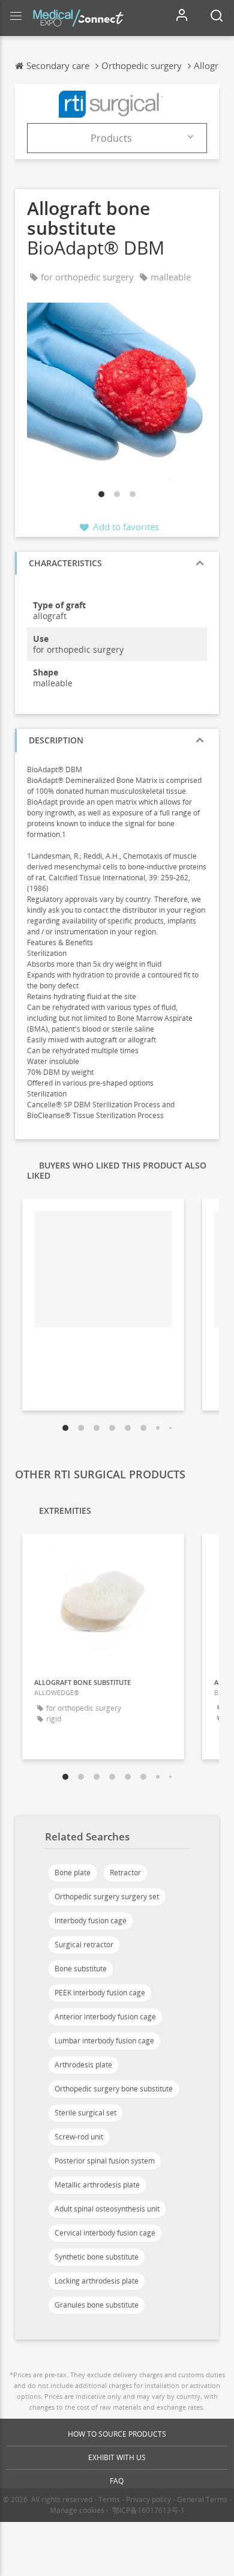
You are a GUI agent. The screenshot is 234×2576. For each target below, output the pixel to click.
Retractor (125, 1873)
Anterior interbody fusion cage (105, 2017)
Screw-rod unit (79, 2137)
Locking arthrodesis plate (97, 2281)
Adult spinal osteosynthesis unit (107, 2209)
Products (111, 138)
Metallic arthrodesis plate (97, 2185)
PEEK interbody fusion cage (100, 1993)
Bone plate (73, 1873)
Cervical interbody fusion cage (105, 2233)
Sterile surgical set (85, 2113)
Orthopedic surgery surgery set (107, 1897)
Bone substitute (81, 1969)
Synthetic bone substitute (97, 2257)
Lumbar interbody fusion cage (104, 2041)
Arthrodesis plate (83, 2065)
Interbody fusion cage (91, 1921)
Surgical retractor (84, 1945)
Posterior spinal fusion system (105, 2161)
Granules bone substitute (97, 2305)
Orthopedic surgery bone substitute (114, 2089)
